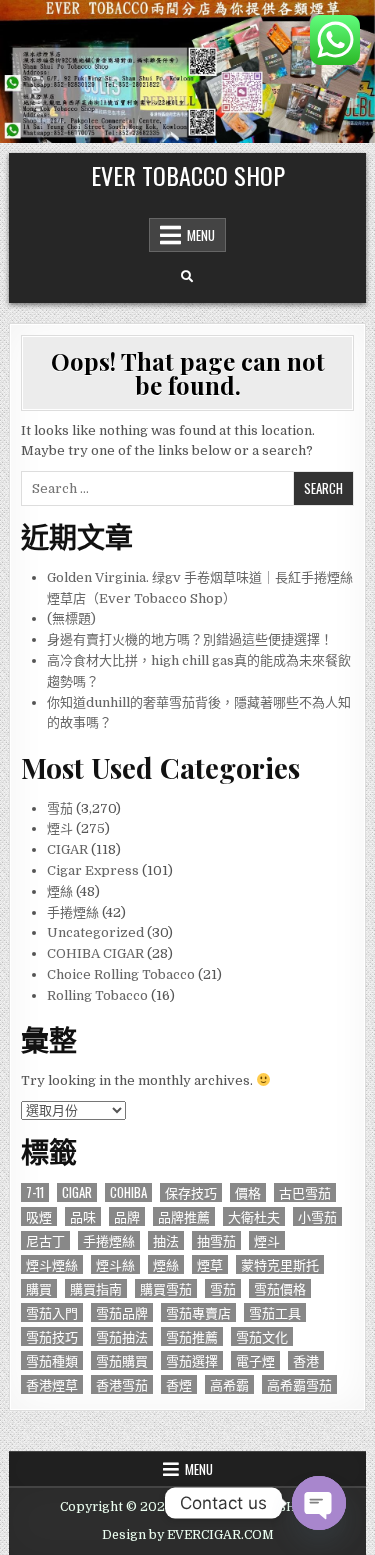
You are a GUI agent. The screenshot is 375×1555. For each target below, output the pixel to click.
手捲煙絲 (73, 912)
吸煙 (39, 1216)
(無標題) (71, 618)
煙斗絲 (115, 1264)
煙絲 (60, 891)
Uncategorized (95, 932)
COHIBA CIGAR (95, 953)
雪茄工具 (275, 1312)
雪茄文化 (262, 1336)
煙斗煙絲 (52, 1264)
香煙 (179, 1384)
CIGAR (67, 849)
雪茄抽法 (122, 1336)
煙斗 (60, 828)
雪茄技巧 (52, 1336)
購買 (39, 1288)
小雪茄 (317, 1216)
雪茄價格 (280, 1288)
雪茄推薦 (192, 1336)
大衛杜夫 (254, 1216)
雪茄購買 (122, 1360)
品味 (83, 1216)
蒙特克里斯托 (280, 1264)
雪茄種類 (52, 1360)
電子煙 (255, 1360)
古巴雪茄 (305, 1192)
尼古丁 (45, 1240)
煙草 (210, 1264)
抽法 (166, 1240)
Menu (201, 235)
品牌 (127, 1216)
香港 (306, 1360)
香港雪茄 (122, 1384)
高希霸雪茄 (299, 1384)
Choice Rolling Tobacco (121, 974)
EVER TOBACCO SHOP (188, 175)
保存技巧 (191, 1192)
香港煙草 (52, 1384)
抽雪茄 (216, 1240)
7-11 (35, 1192)
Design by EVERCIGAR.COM (188, 1535)
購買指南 (96, 1288)
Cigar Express (93, 870)
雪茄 (60, 808)
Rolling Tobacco (97, 995)
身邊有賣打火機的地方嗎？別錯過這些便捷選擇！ (190, 639)
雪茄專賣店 (198, 1312)
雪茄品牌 (122, 1312)
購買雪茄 (166, 1288)
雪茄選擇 (192, 1360)
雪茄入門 (52, 1312)
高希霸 (229, 1384)
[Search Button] (187, 277)
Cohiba (128, 1192)
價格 (248, 1192)
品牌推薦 (184, 1216)
